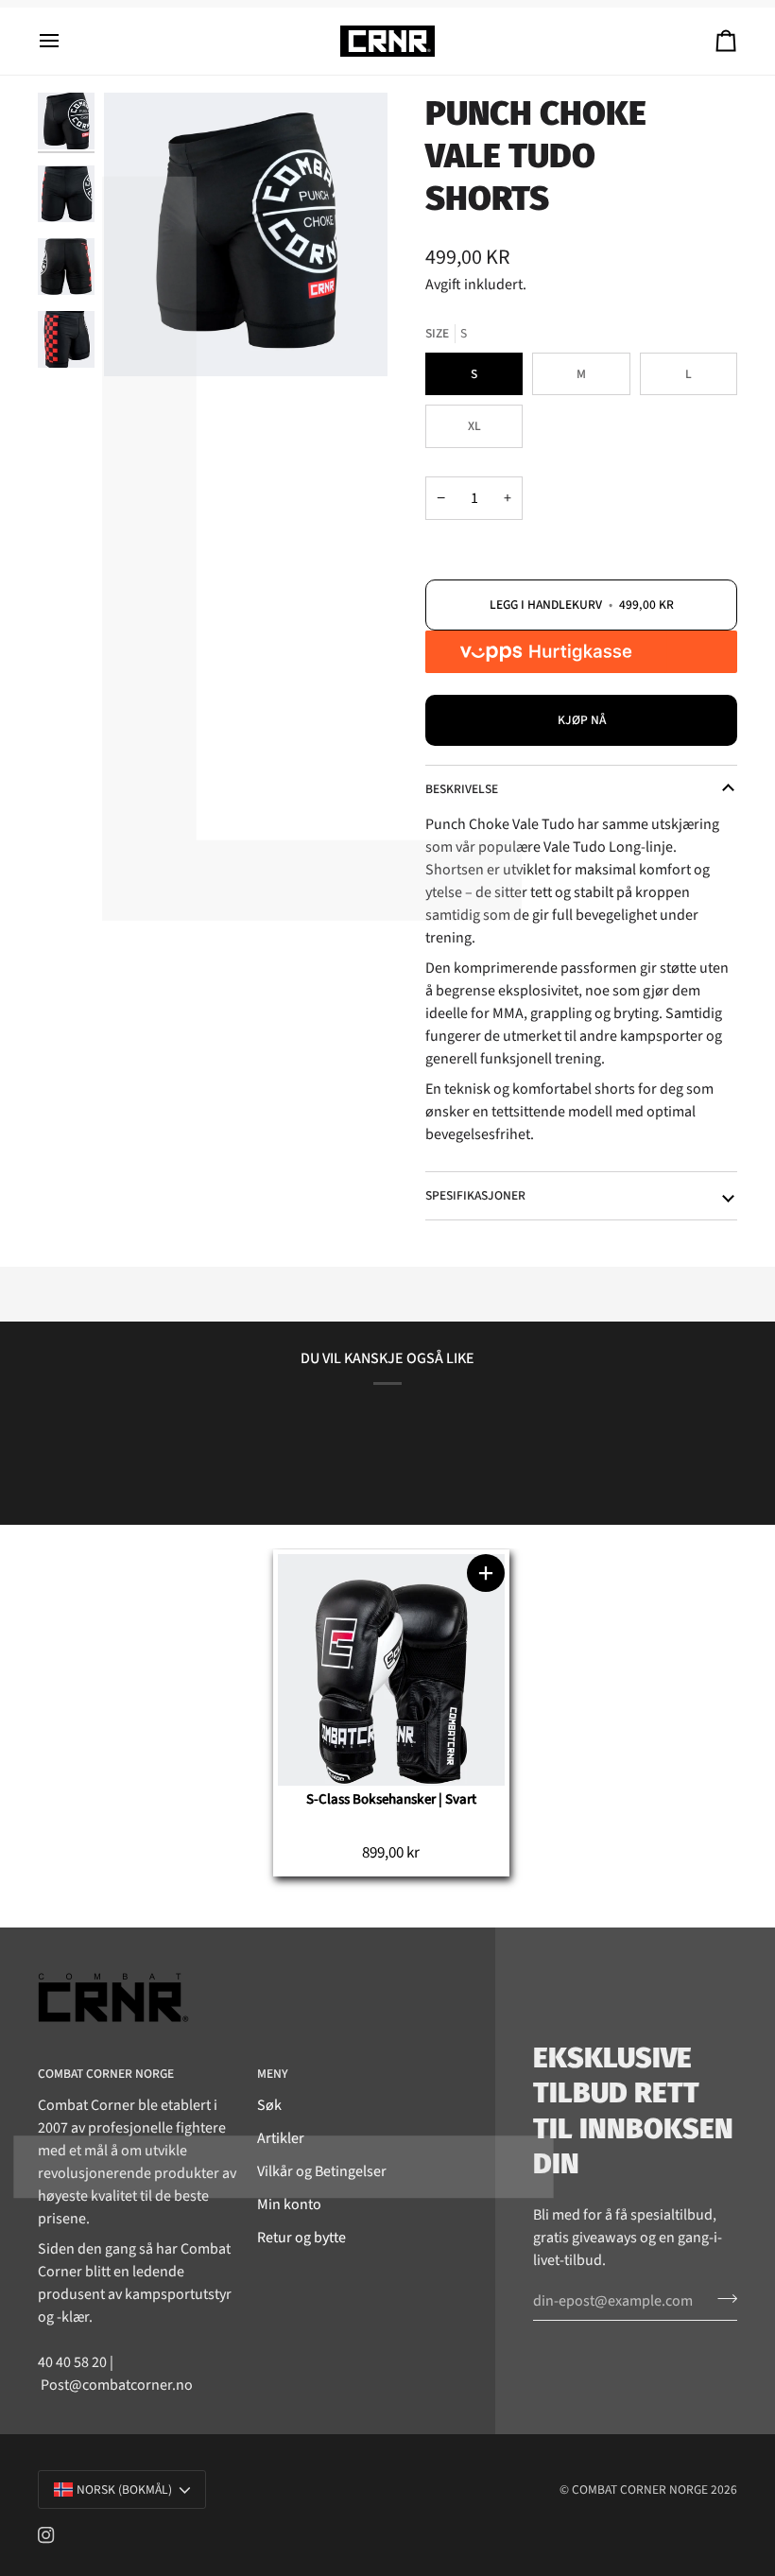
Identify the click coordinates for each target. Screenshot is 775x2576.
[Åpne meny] (66, 41)
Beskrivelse (462, 789)
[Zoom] (246, 234)
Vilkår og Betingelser (322, 2171)
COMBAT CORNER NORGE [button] (106, 2074)
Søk (269, 2105)
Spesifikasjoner (475, 1195)
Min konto (289, 2204)
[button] (486, 1573)
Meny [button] (273, 2074)
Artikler (281, 2138)
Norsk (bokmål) (124, 2490)
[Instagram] (46, 2535)
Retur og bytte (301, 2238)
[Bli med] (722, 2298)
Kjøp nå (582, 720)
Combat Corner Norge (640, 2490)
